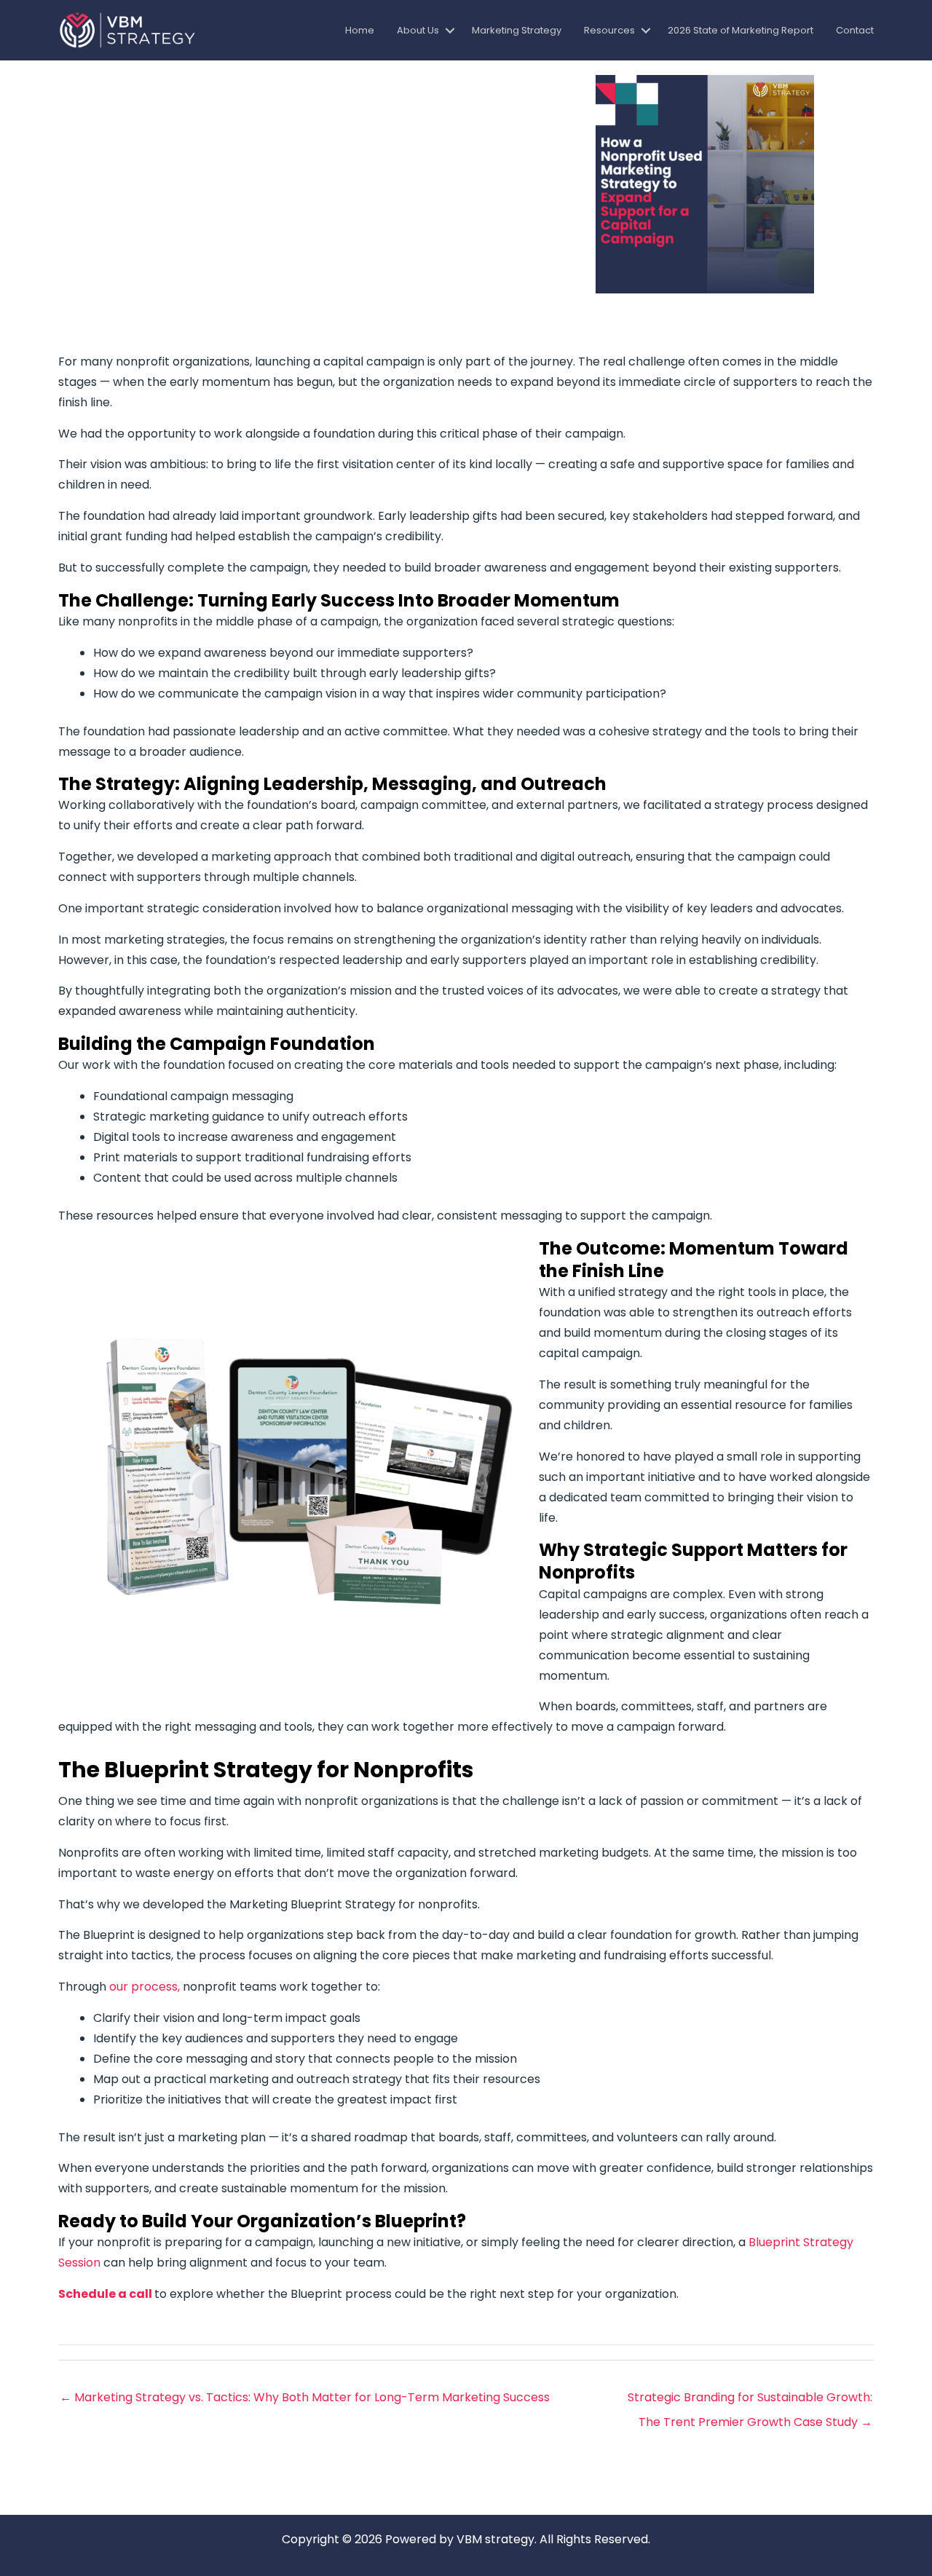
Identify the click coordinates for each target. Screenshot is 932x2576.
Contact (855, 30)
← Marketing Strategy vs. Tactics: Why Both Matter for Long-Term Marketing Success (305, 2397)
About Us (418, 30)
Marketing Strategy (517, 30)
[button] (450, 30)
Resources (609, 30)
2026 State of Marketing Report (741, 30)
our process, (143, 1987)
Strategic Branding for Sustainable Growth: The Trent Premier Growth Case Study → (750, 2401)
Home (360, 30)
